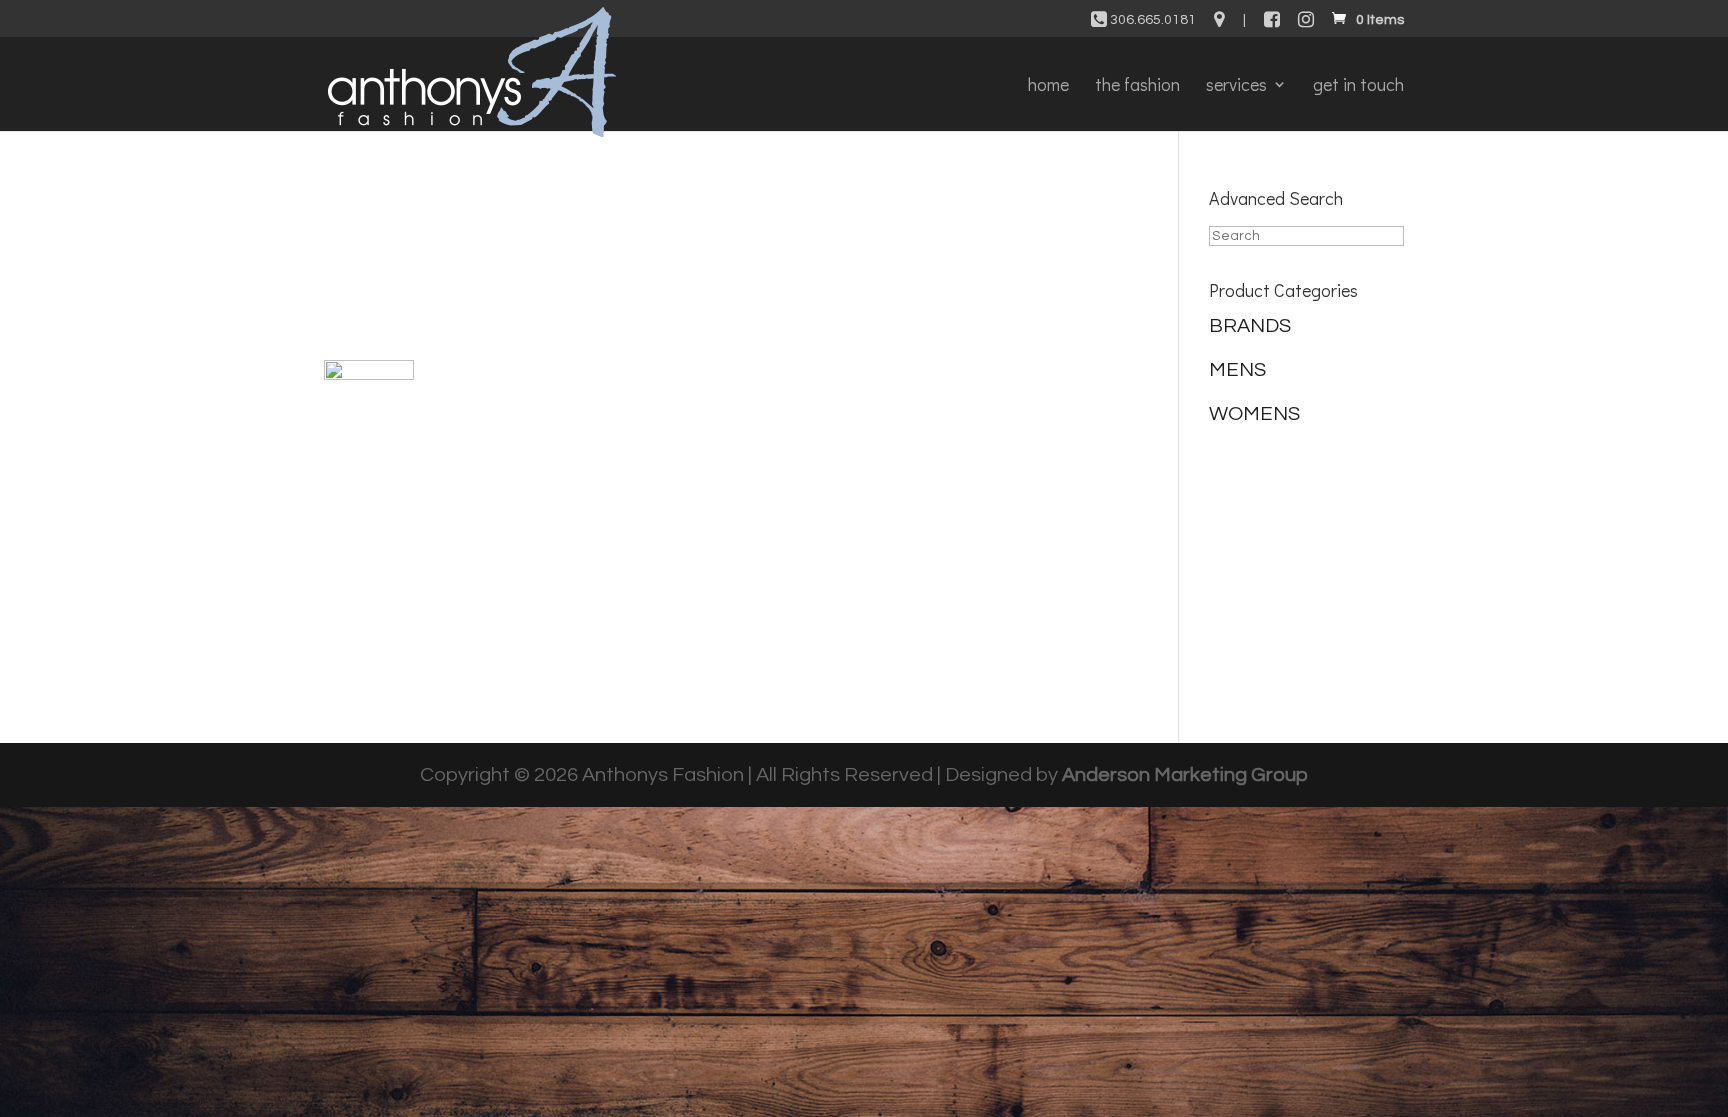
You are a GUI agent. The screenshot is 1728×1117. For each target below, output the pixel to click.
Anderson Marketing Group (1185, 775)
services (1236, 86)
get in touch (1358, 86)
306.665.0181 (1151, 20)
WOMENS (1254, 414)
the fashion (1137, 86)
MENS (1237, 370)
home (1048, 86)
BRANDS (1250, 326)
